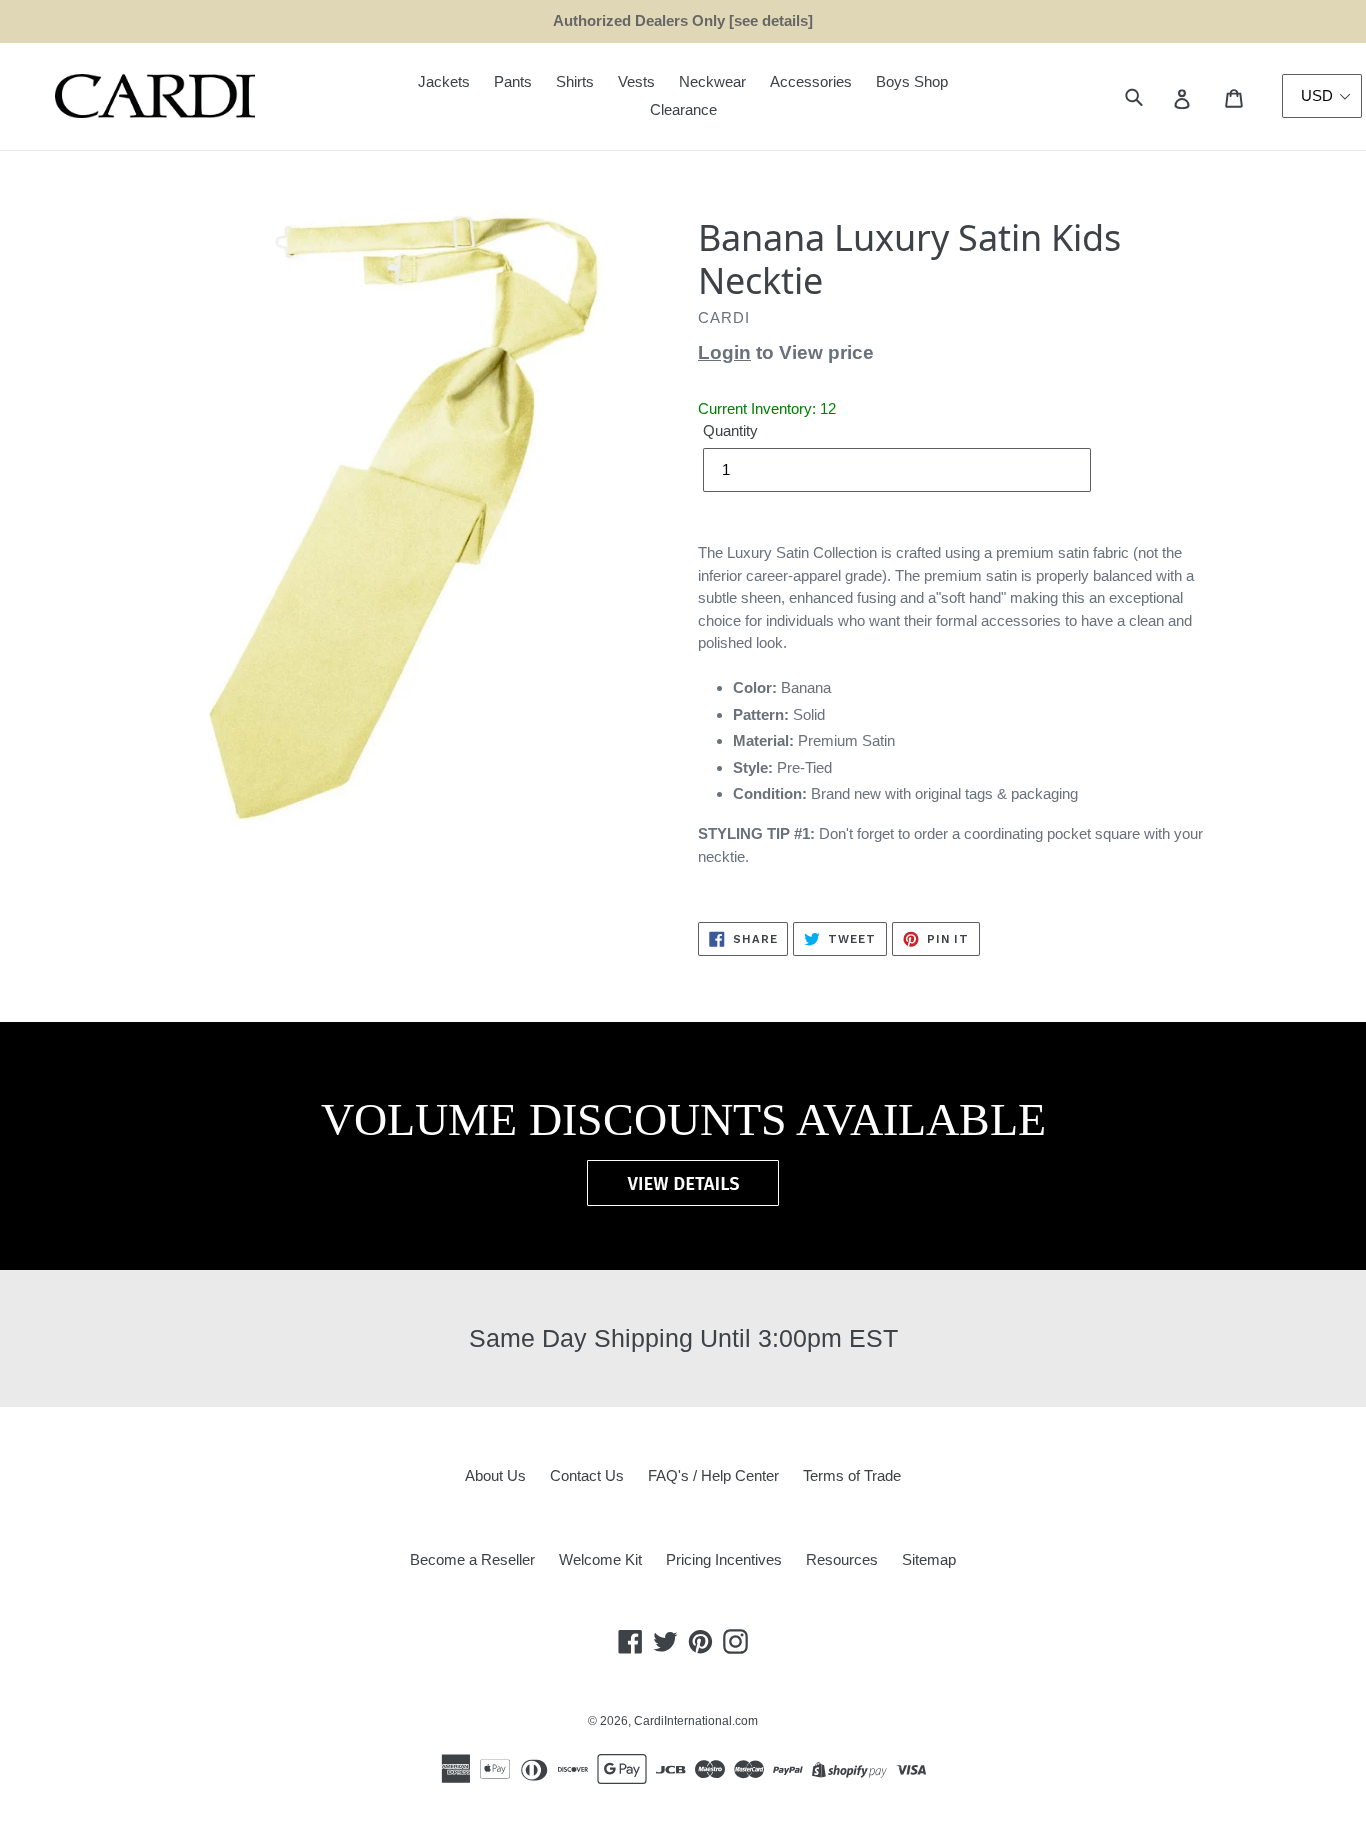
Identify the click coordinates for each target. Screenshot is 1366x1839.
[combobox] (1156, 96)
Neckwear (712, 81)
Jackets (444, 81)
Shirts (575, 81)
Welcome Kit (600, 1559)
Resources (842, 1559)
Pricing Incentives (724, 1559)
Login (724, 352)
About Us (495, 1475)
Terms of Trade (852, 1475)
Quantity (730, 430)
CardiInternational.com (696, 1721)
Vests (636, 81)
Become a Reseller (472, 1559)
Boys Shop (912, 81)
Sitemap (929, 1559)
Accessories (811, 81)
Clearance (683, 109)
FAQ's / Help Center (713, 1475)
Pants (513, 81)
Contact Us (587, 1475)
